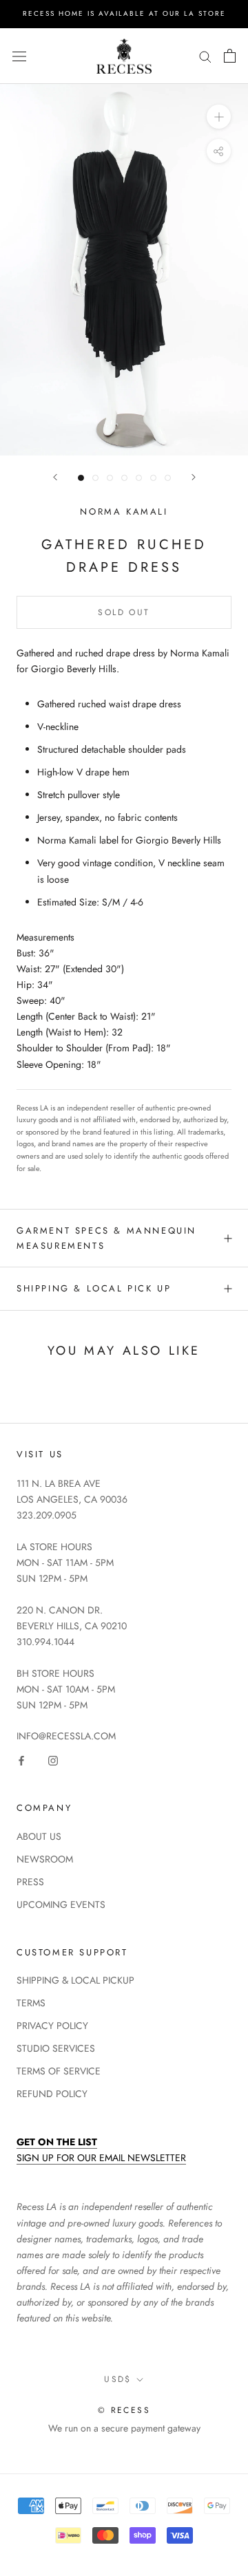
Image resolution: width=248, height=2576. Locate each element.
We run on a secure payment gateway (124, 2428)
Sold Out (124, 612)
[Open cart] (230, 56)
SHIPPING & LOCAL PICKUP (75, 1980)
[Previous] (55, 477)
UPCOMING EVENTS (61, 1904)
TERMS (31, 2003)
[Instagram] (53, 1760)
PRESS (30, 1882)
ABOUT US (39, 1836)
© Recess (124, 2410)
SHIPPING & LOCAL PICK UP (94, 1288)
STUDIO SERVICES (56, 2048)
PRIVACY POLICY (52, 2026)
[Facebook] (21, 1760)
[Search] (205, 56)
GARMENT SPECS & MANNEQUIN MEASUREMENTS (106, 1238)
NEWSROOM (45, 1859)
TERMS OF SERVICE (59, 2071)
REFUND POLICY (52, 2094)
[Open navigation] (19, 56)
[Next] (194, 477)
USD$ (118, 2379)
